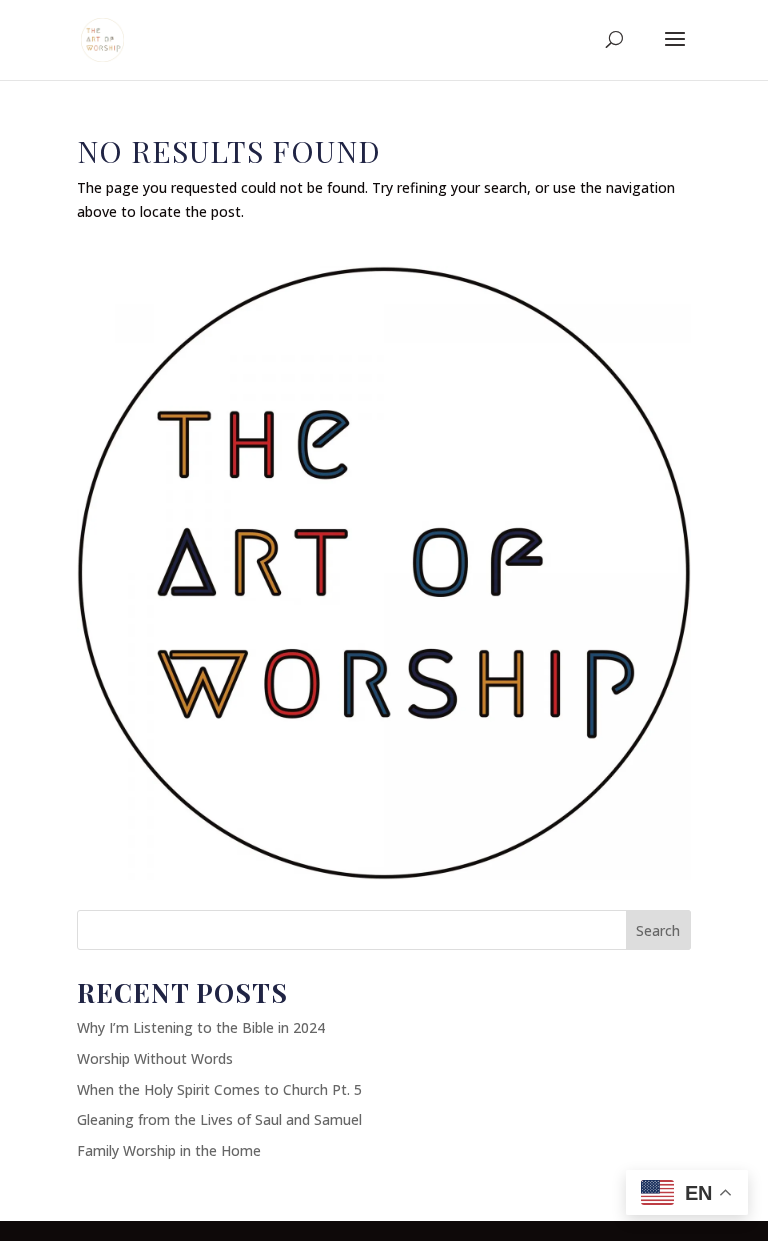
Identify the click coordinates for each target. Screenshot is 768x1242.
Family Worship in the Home (169, 1150)
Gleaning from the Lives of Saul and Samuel (219, 1119)
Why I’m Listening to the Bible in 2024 (201, 1027)
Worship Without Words (155, 1058)
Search (658, 930)
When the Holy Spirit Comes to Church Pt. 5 (219, 1089)
